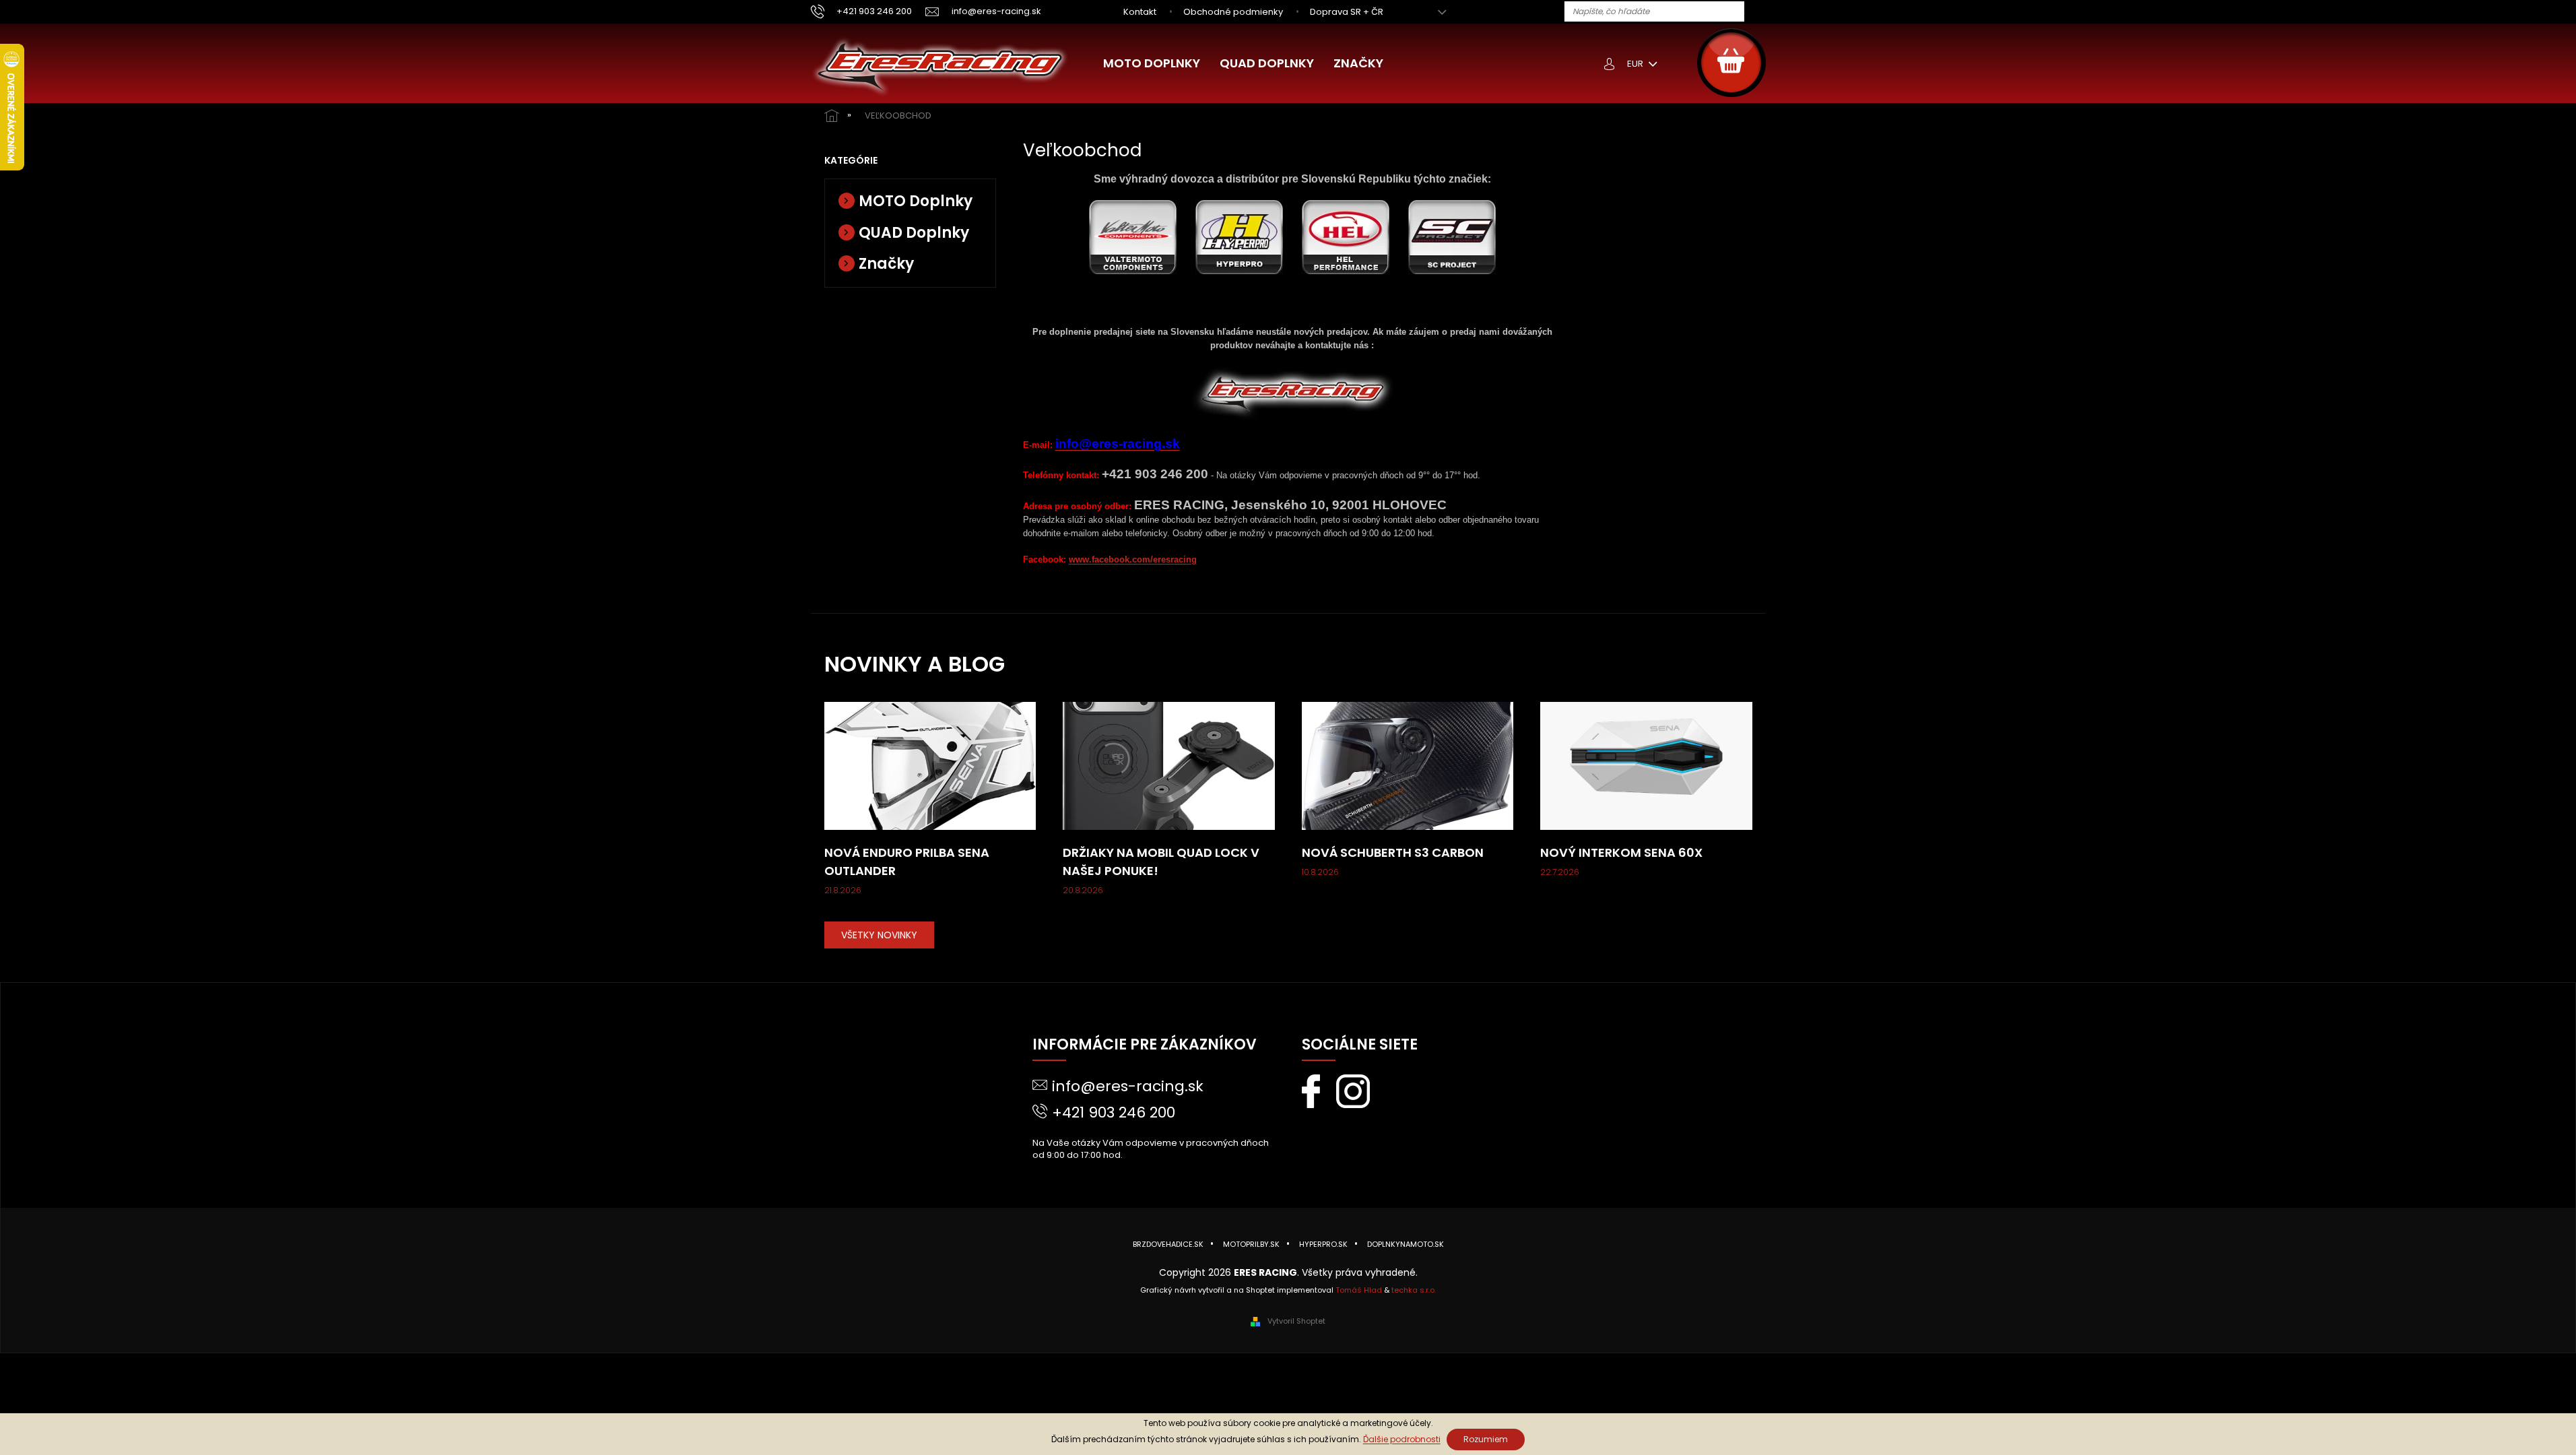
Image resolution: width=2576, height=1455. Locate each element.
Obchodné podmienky (1233, 12)
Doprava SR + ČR (1347, 12)
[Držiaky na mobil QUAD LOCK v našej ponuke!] (1169, 765)
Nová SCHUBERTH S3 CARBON (1393, 852)
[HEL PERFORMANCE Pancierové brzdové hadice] (1346, 236)
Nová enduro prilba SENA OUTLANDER (907, 862)
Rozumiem (1486, 1439)
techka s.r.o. (1414, 1290)
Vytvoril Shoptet (1296, 1321)
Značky (886, 264)
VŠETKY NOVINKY (879, 935)
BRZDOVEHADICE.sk (1168, 1244)
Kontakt (1140, 12)
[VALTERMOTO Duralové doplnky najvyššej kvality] (1133, 236)
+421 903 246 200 (1114, 1112)
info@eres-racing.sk (1128, 1086)
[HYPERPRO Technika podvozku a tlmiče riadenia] (1239, 236)
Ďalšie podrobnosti (1402, 1439)
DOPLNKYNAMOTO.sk (1406, 1244)
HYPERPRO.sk (1323, 1244)
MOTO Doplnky (916, 201)
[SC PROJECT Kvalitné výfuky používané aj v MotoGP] (1452, 236)
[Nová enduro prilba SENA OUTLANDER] (930, 765)
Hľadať (1760, 12)
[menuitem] (1152, 63)
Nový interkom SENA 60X (1621, 852)
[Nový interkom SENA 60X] (1646, 765)
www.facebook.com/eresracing (1133, 559)
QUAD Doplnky (914, 233)
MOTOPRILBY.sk (1251, 1244)
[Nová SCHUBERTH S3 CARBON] (1408, 765)
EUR (1636, 64)
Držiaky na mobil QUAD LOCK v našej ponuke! (1161, 862)
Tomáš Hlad (1359, 1290)
